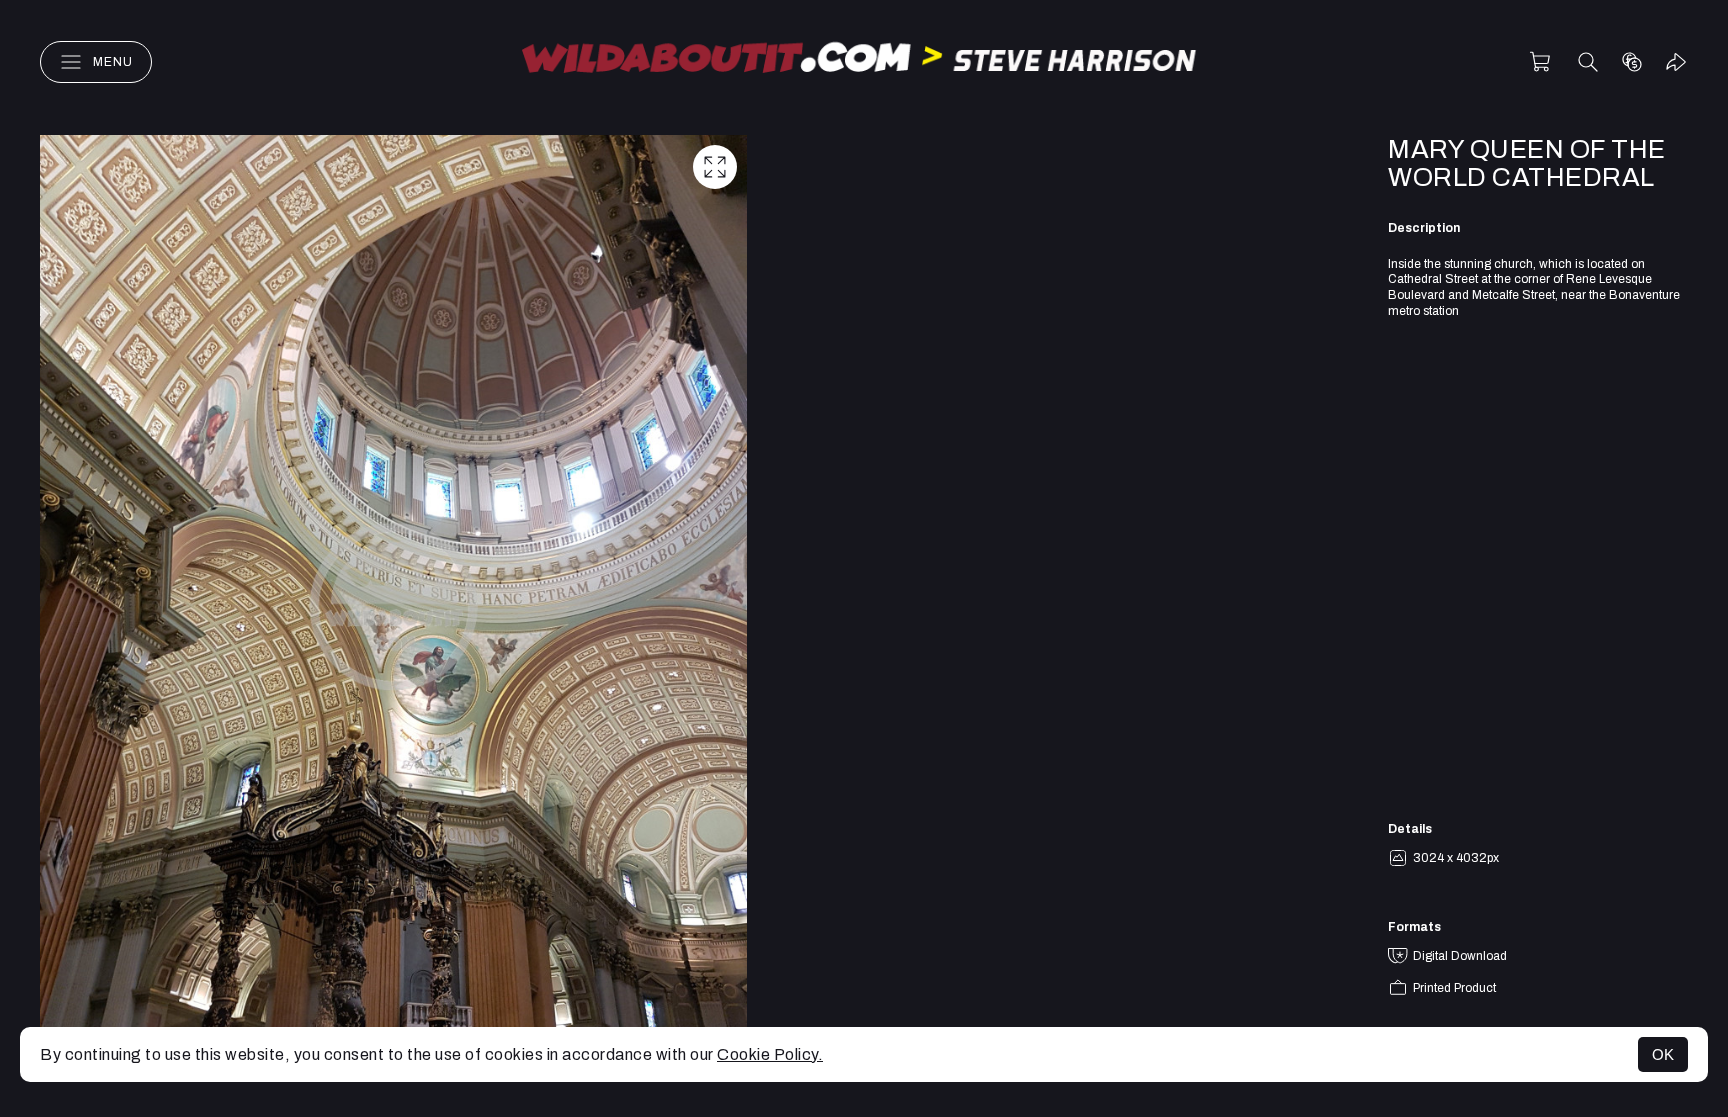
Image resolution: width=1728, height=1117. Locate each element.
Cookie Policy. (770, 1054)
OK (1663, 1054)
